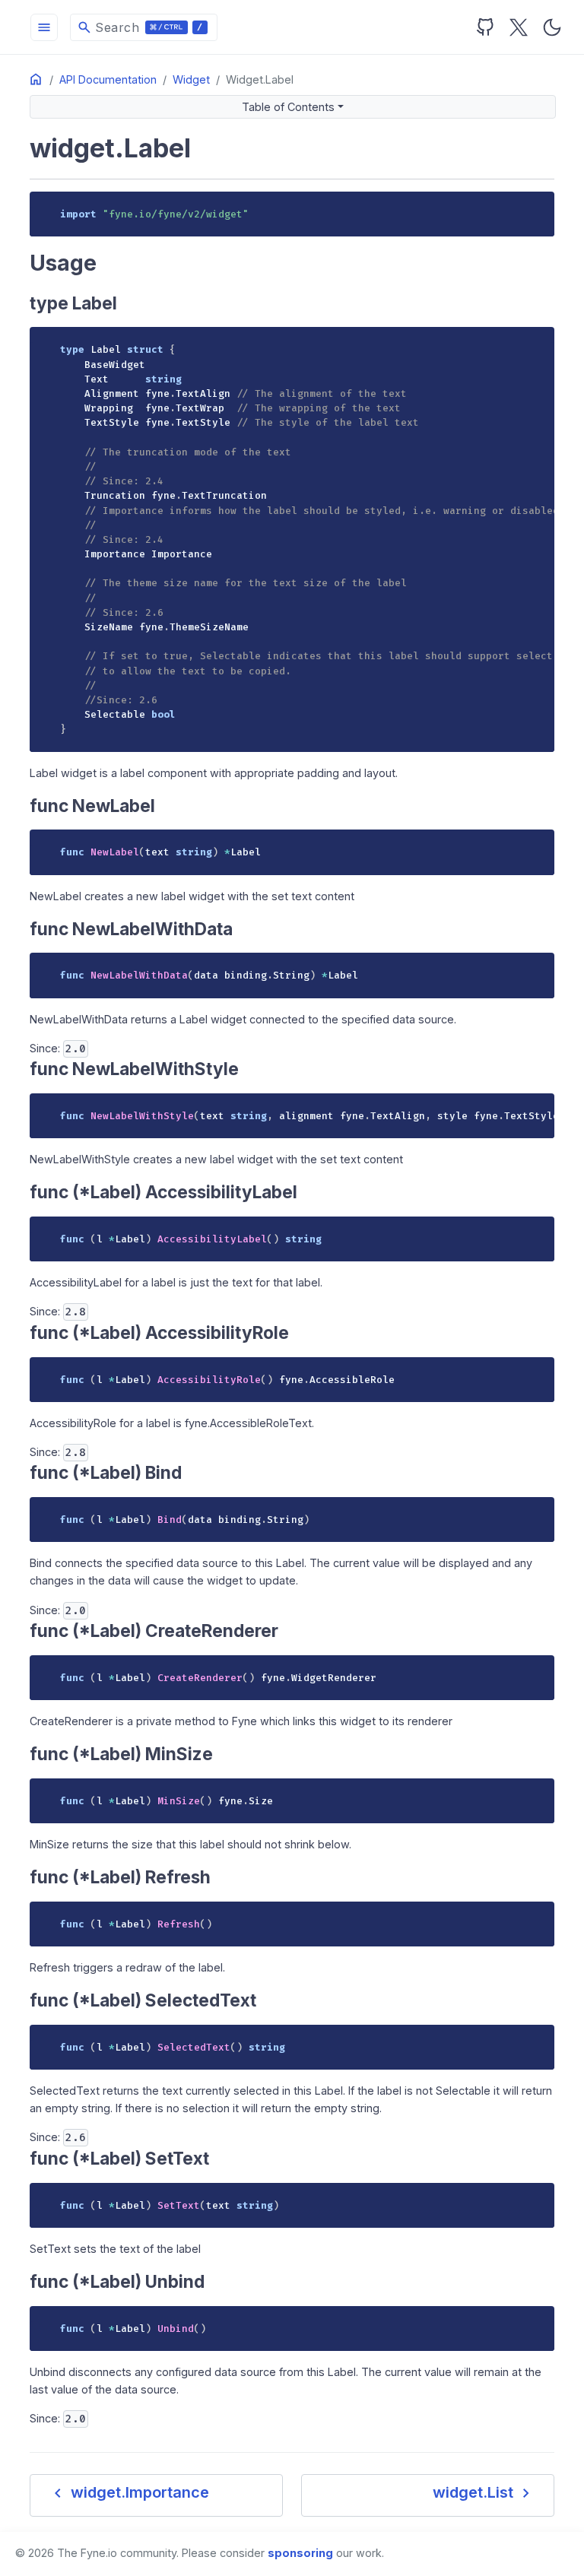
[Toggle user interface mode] (552, 27)
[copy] (538, 208)
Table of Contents (288, 107)
